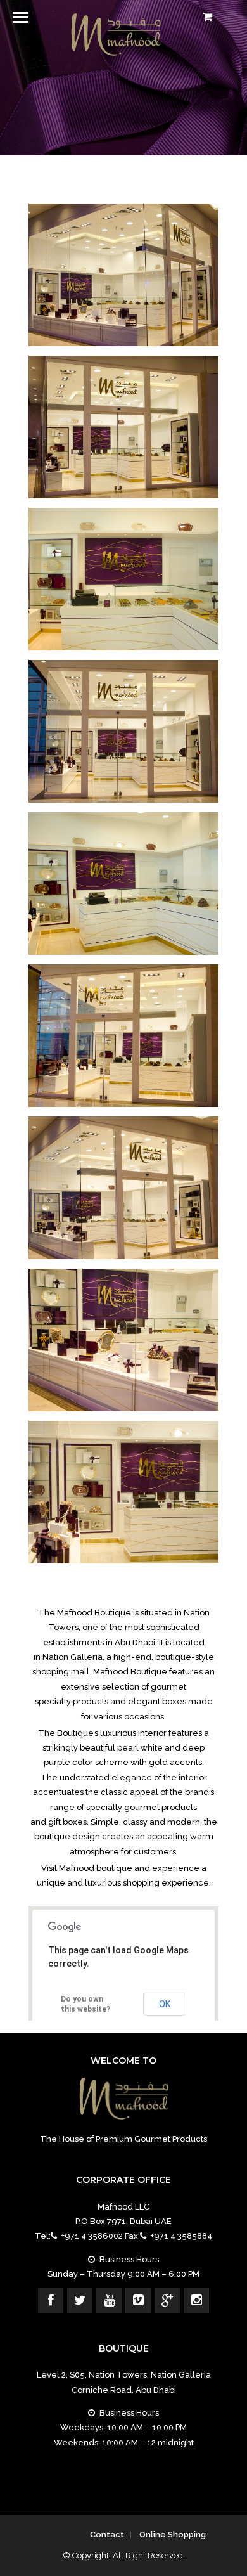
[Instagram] (196, 2300)
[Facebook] (51, 2300)
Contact (107, 2534)
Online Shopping (173, 2534)
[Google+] (167, 2300)
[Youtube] (109, 2300)
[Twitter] (80, 2300)
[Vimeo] (138, 2300)
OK (165, 2004)
